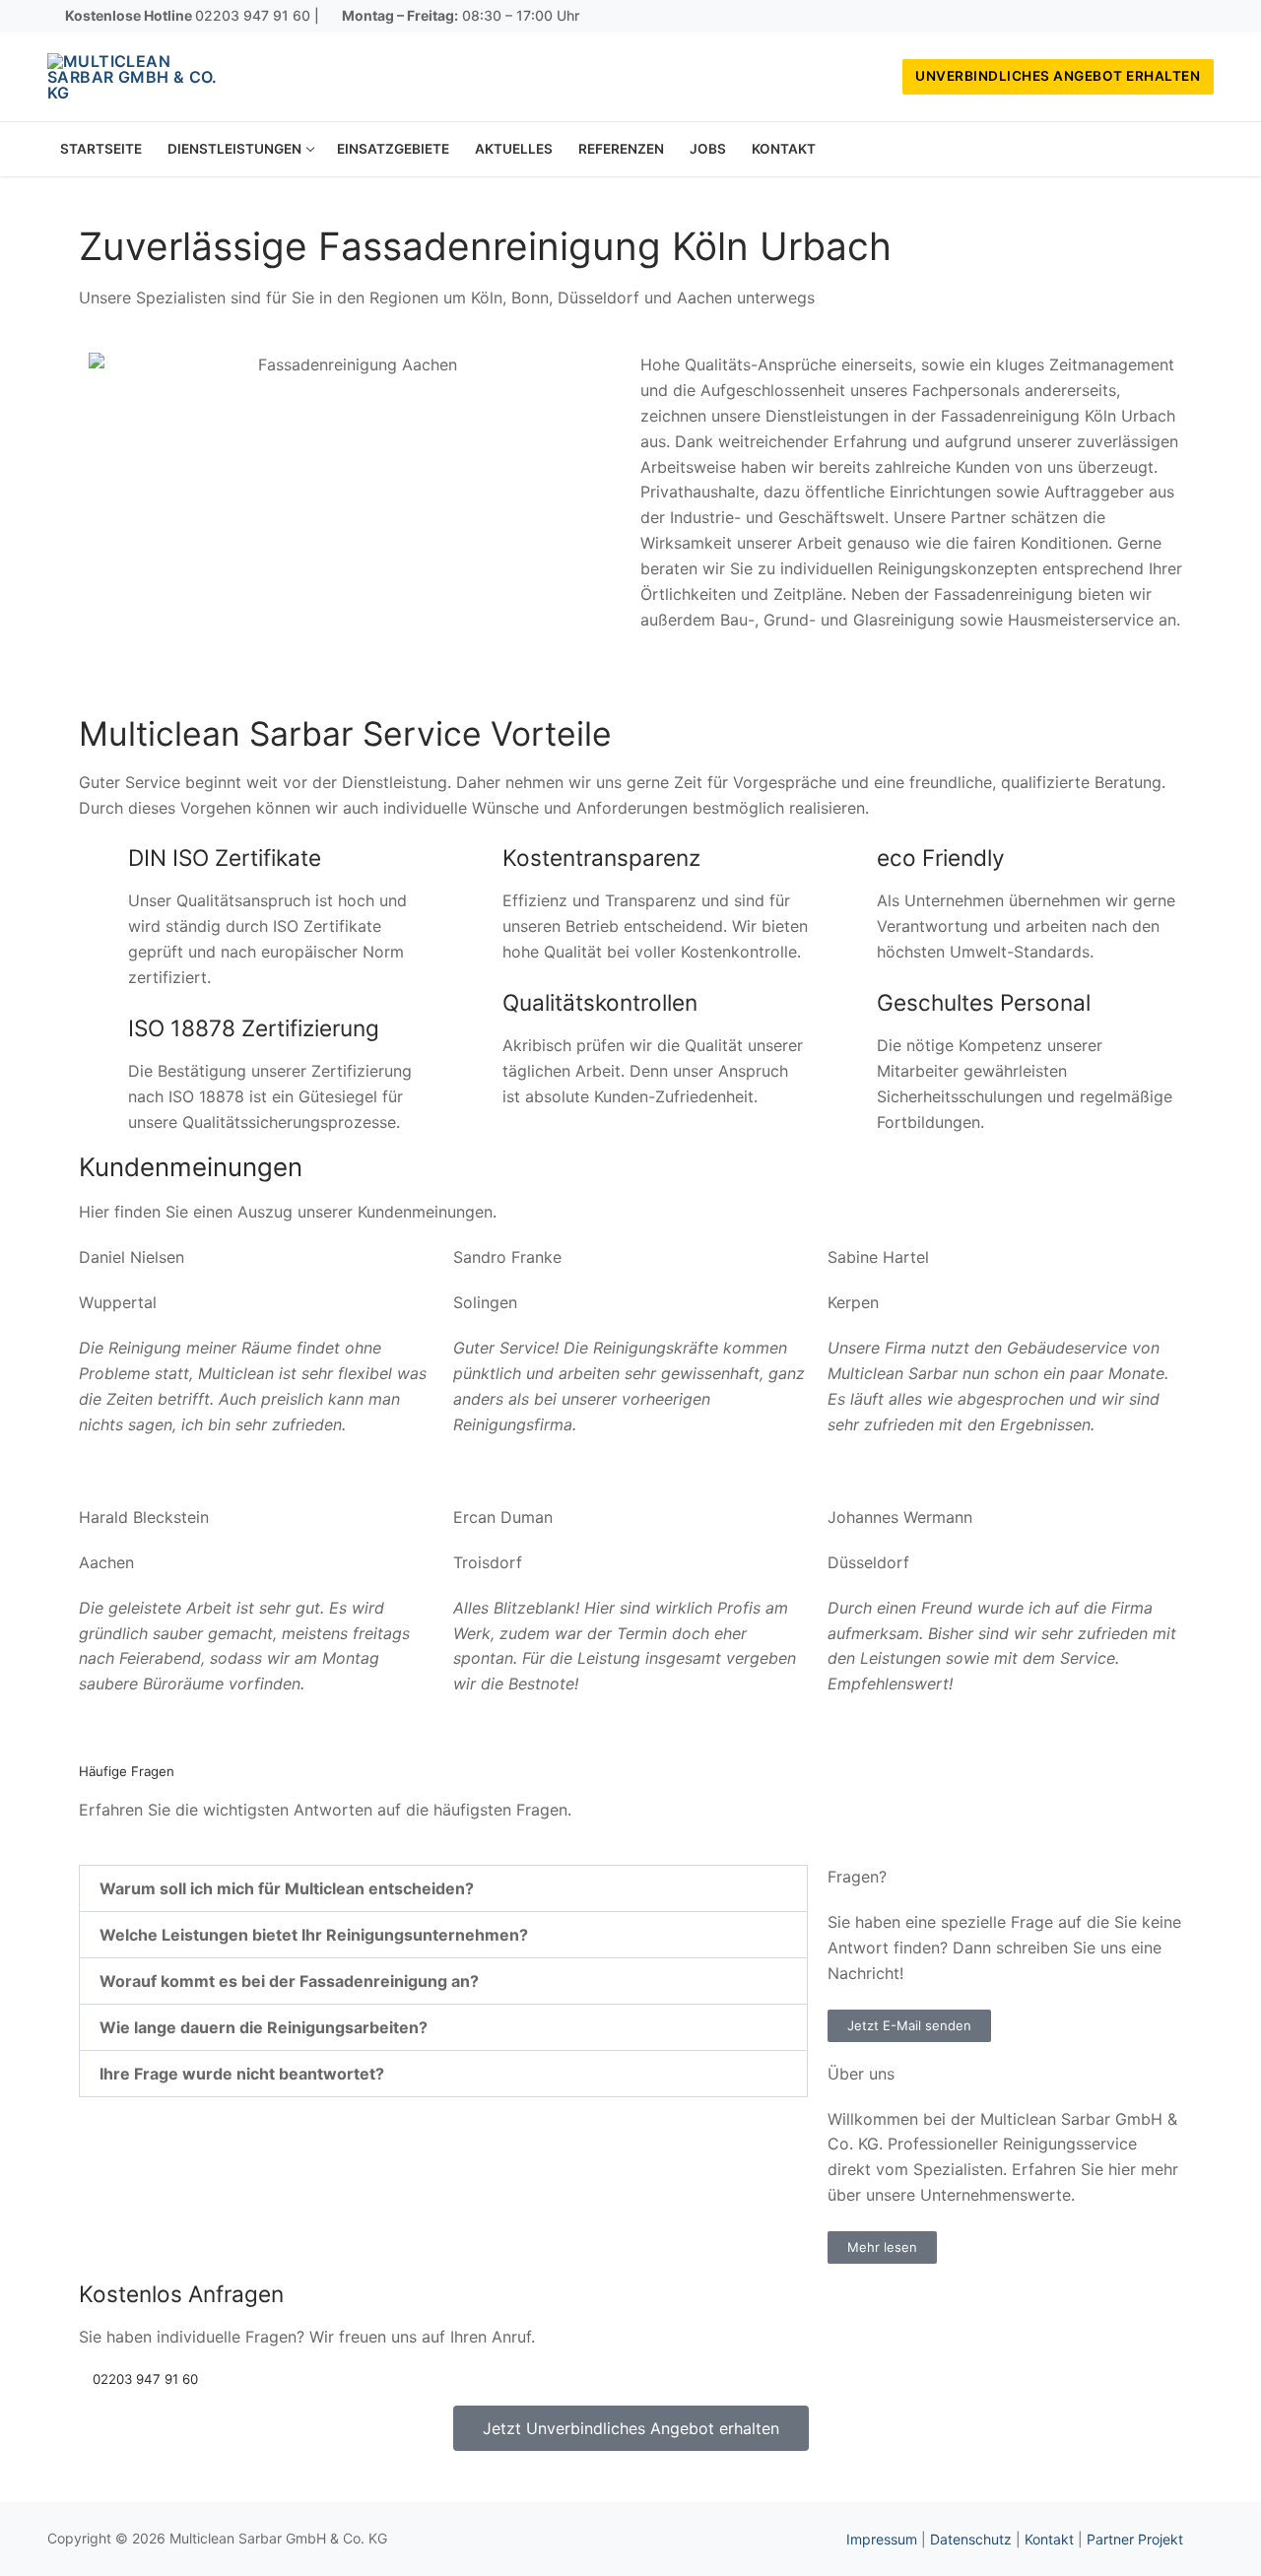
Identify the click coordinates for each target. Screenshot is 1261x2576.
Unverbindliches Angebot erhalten (1058, 76)
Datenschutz (971, 2539)
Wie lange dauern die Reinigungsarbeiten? (264, 2027)
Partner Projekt (1135, 2539)
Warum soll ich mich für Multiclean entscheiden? (287, 1888)
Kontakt (1049, 2539)
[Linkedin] (1199, 17)
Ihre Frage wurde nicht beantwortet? (242, 2074)
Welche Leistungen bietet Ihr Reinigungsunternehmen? (314, 1935)
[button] (443, 1888)
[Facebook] (1141, 17)
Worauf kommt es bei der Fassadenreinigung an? (289, 1981)
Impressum (882, 2539)
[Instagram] (1170, 17)
